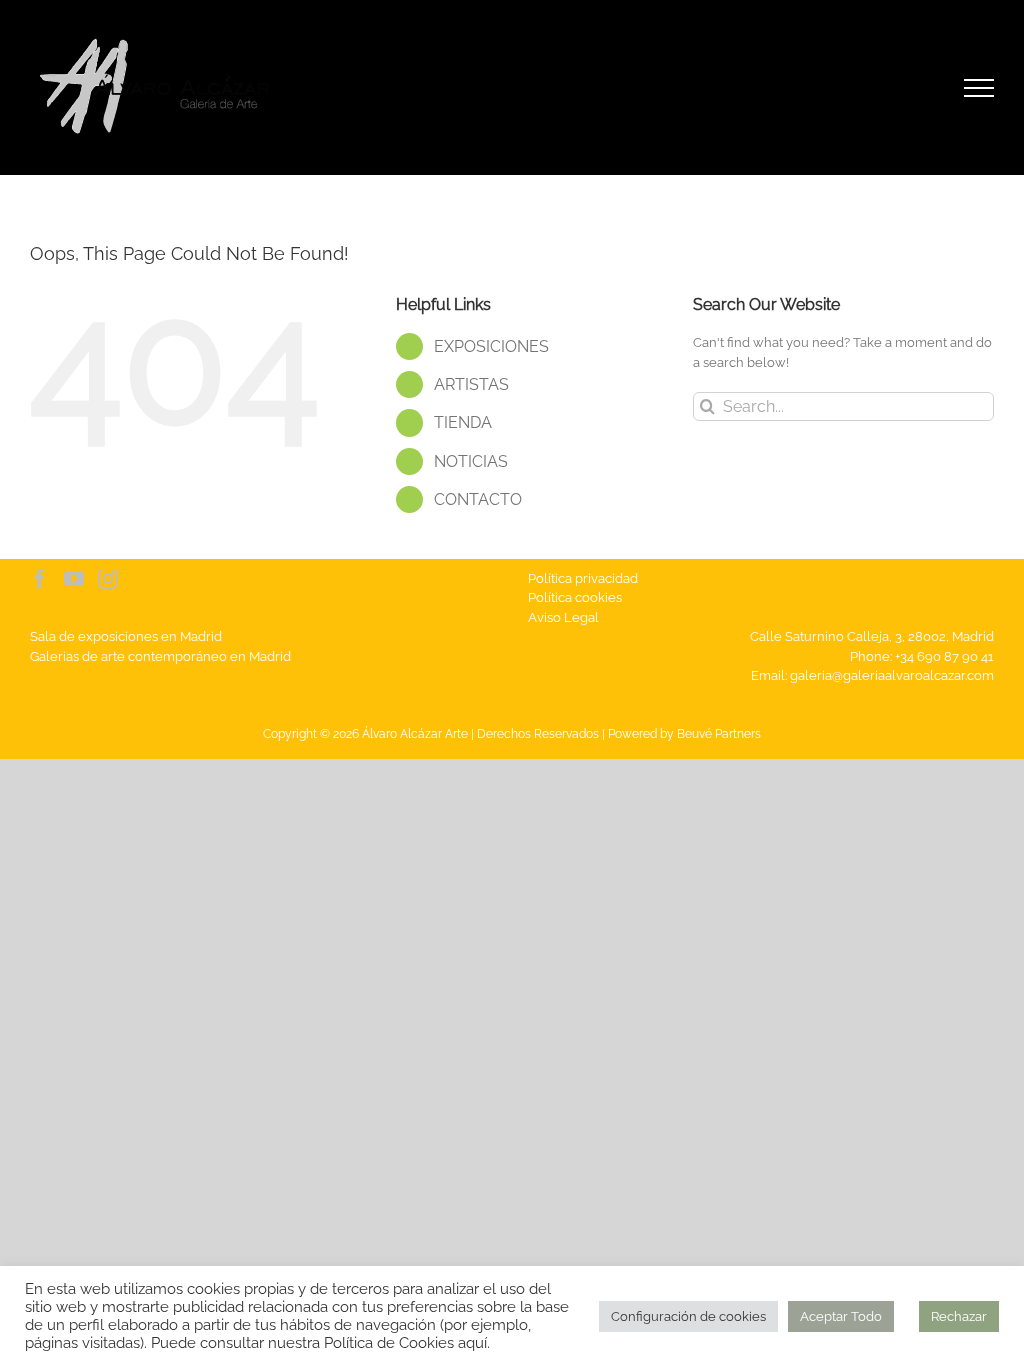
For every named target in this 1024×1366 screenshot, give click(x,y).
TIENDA (463, 422)
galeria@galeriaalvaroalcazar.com (892, 675)
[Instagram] (108, 579)
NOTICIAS (471, 461)
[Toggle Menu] (979, 88)
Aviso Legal (563, 617)
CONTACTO (478, 499)
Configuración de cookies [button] (688, 1316)
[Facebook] (40, 579)
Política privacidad (583, 578)
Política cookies (575, 597)
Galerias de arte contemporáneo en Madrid (160, 656)
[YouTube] (74, 579)
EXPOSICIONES (491, 346)
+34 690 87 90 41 (944, 656)
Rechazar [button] (959, 1316)
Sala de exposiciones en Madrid (126, 636)
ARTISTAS (471, 384)
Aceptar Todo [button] (841, 1316)
